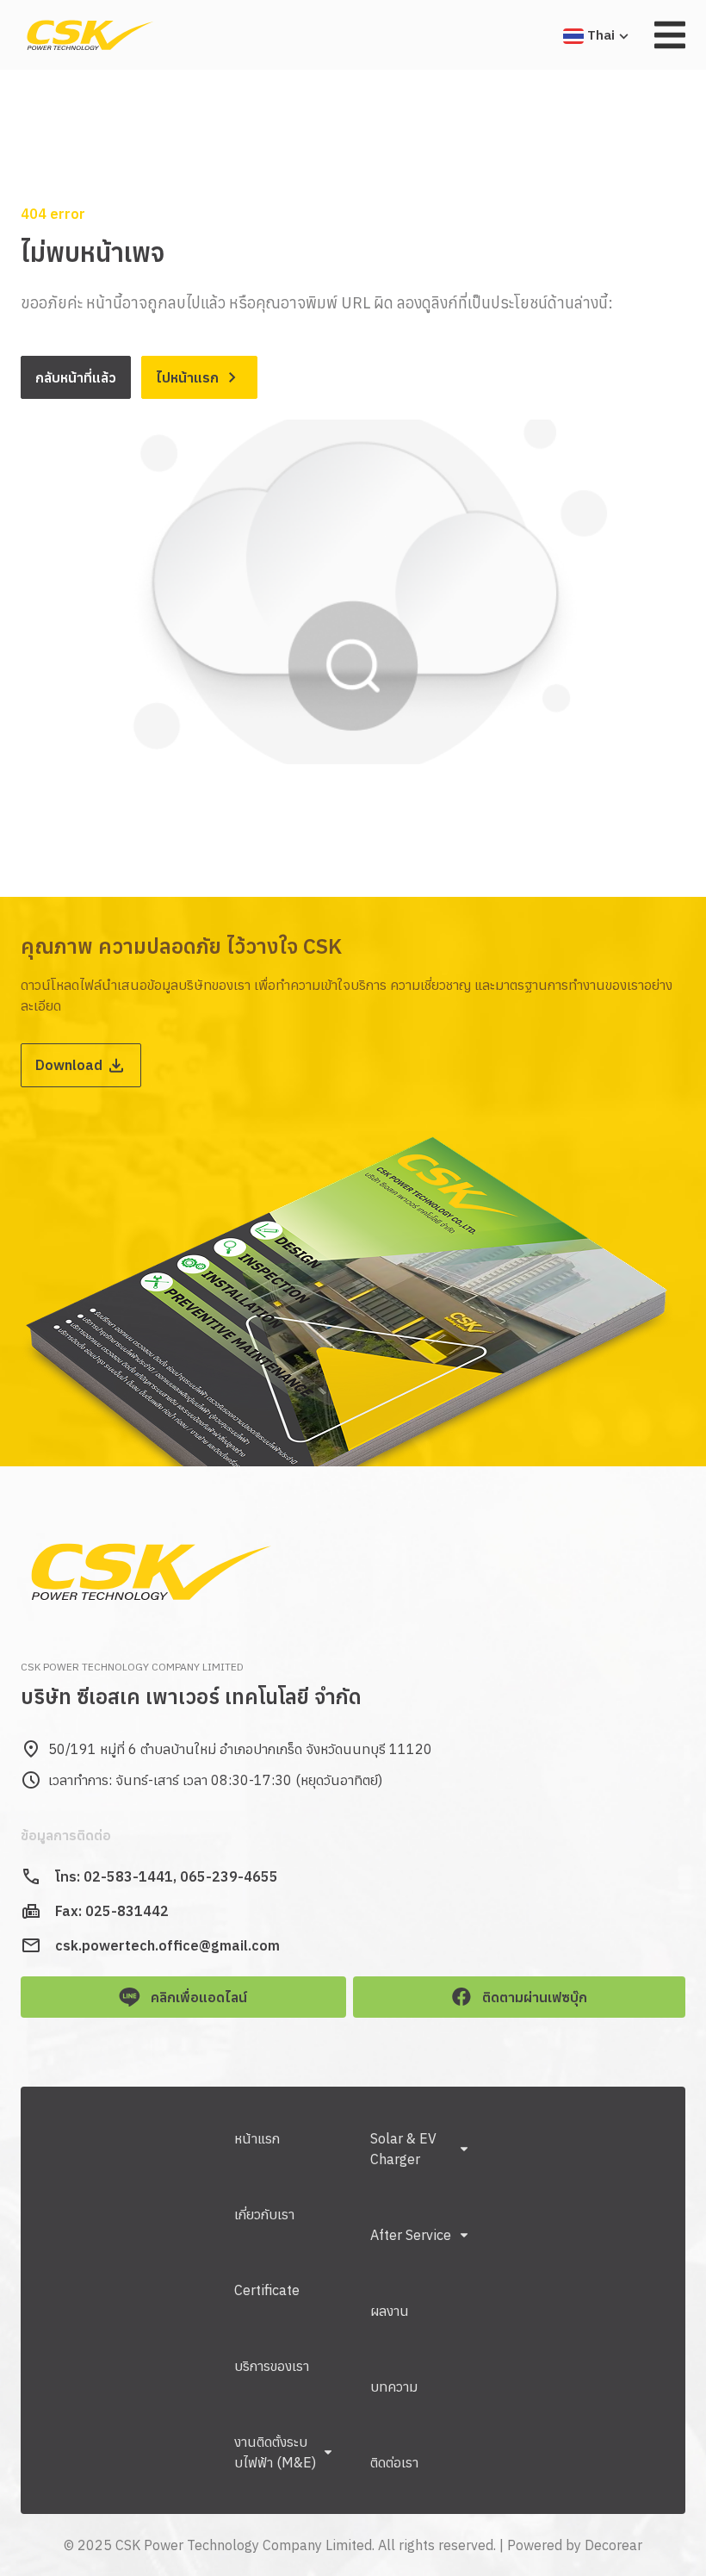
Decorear (613, 2545)
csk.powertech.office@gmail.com (167, 1945)
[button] (670, 35)
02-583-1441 (128, 1876)
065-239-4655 (229, 1876)
